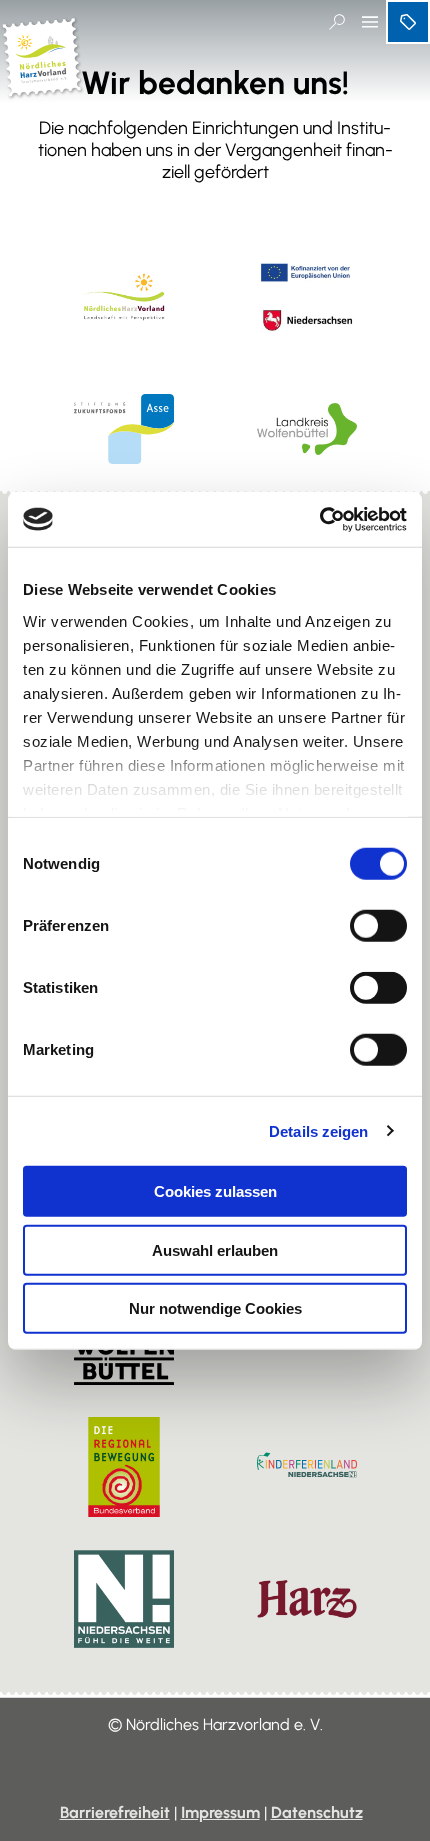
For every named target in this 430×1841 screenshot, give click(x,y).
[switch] (378, 926)
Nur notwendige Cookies (215, 1308)
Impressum (220, 1812)
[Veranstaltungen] (408, 22)
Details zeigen (318, 1130)
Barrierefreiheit (115, 1812)
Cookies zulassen (215, 1191)
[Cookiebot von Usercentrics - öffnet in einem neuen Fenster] (319, 519)
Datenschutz (317, 1812)
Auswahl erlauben (215, 1249)
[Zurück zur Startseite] (43, 90)
